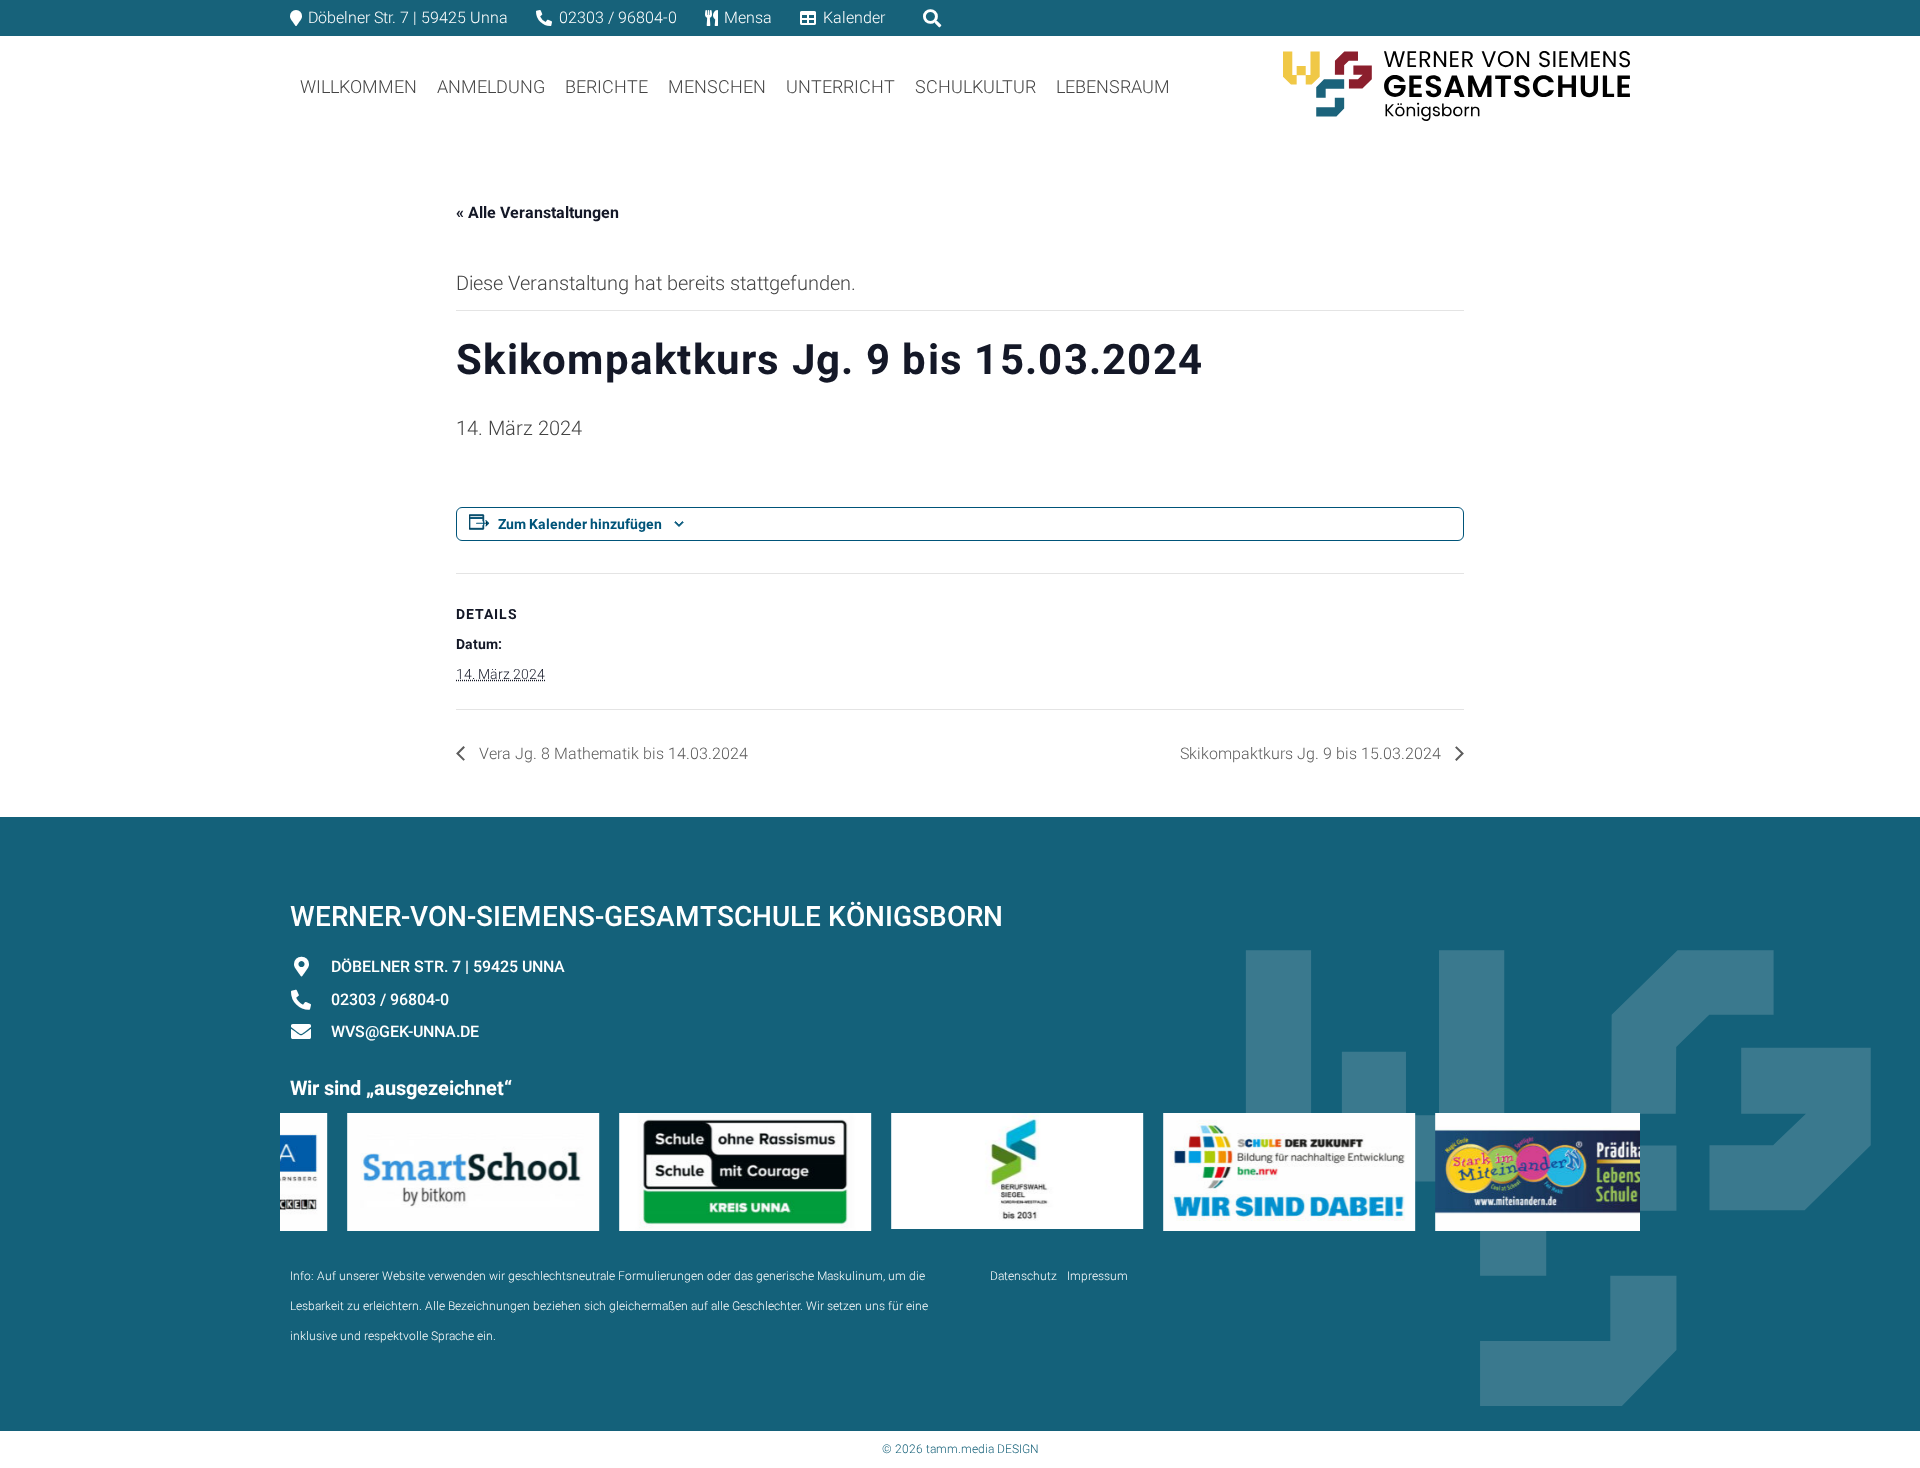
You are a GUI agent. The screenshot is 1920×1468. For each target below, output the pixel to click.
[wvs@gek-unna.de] (310, 1032)
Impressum (1097, 1276)
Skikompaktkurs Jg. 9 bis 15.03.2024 (1312, 753)
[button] (1186, 86)
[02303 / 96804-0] (310, 1000)
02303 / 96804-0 (390, 999)
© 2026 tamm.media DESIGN (960, 1449)
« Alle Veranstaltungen (537, 212)
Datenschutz (1023, 1276)
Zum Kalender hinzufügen (580, 524)
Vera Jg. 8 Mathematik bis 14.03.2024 (611, 753)
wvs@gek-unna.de (405, 1031)
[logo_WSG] (1456, 86)
